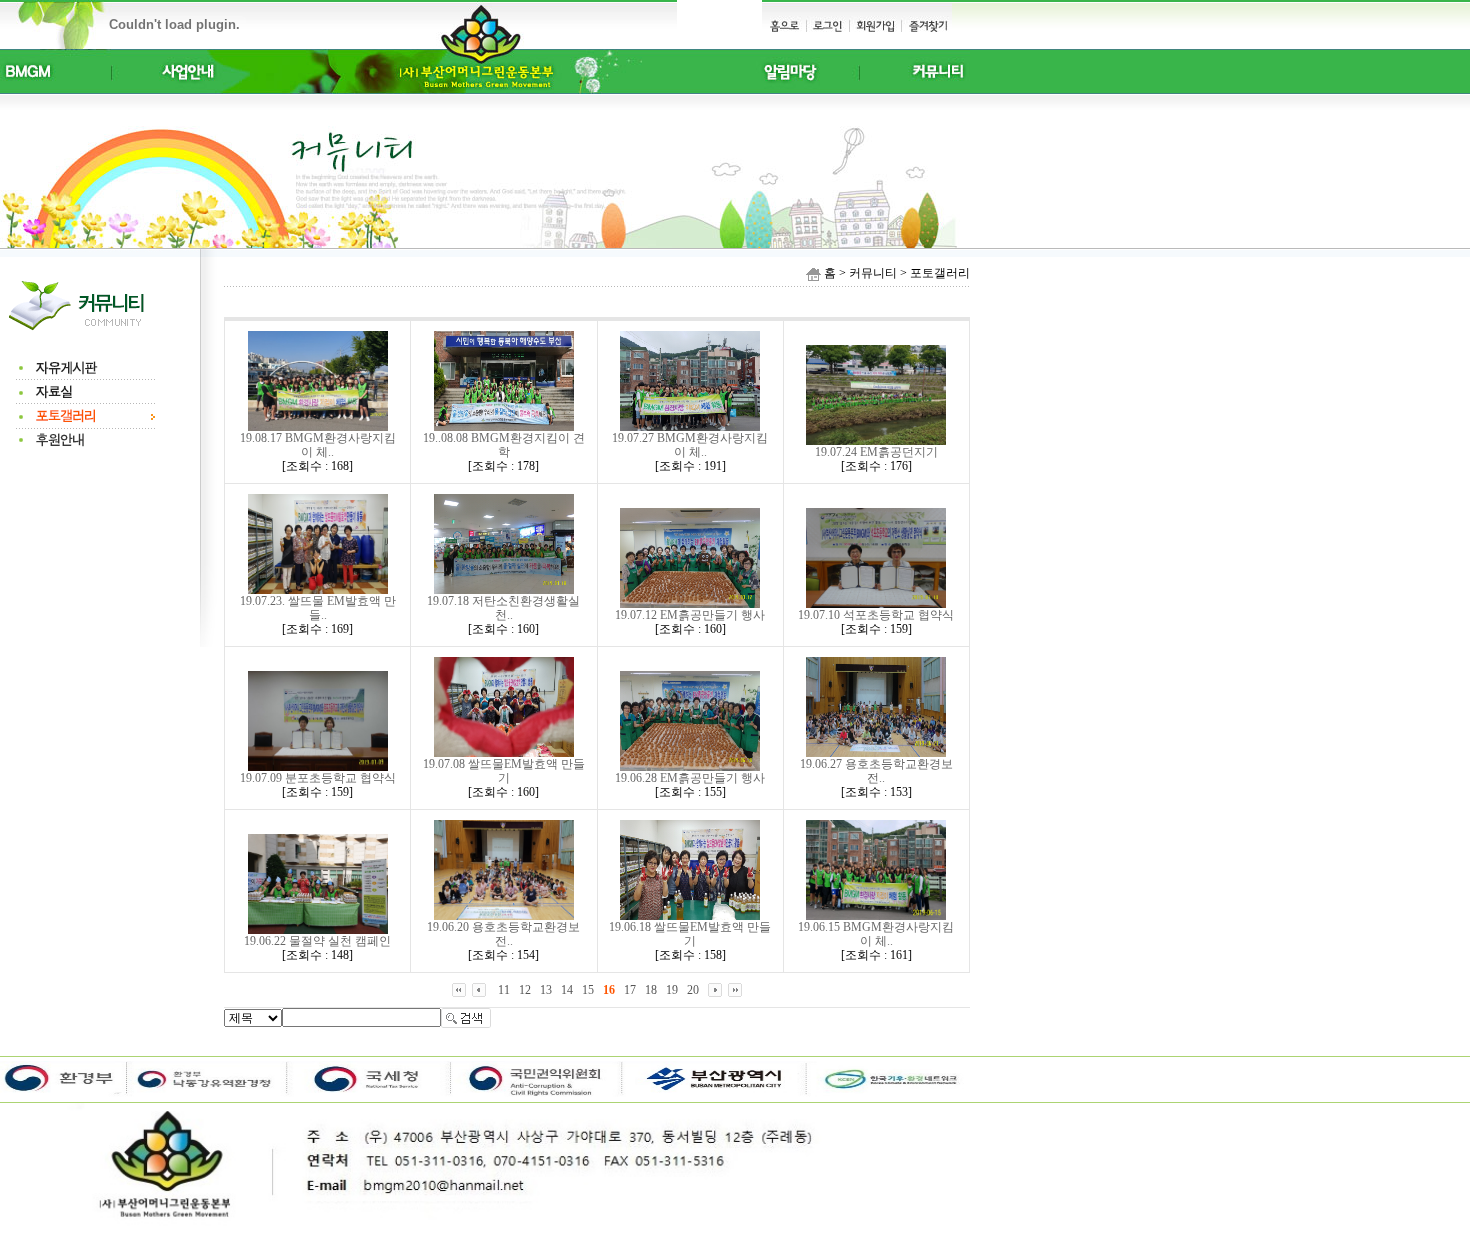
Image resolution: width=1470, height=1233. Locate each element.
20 (693, 990)
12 (525, 990)
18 (651, 990)
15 (588, 990)
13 (546, 990)
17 (630, 990)
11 (504, 990)
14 (567, 990)
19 (672, 990)
